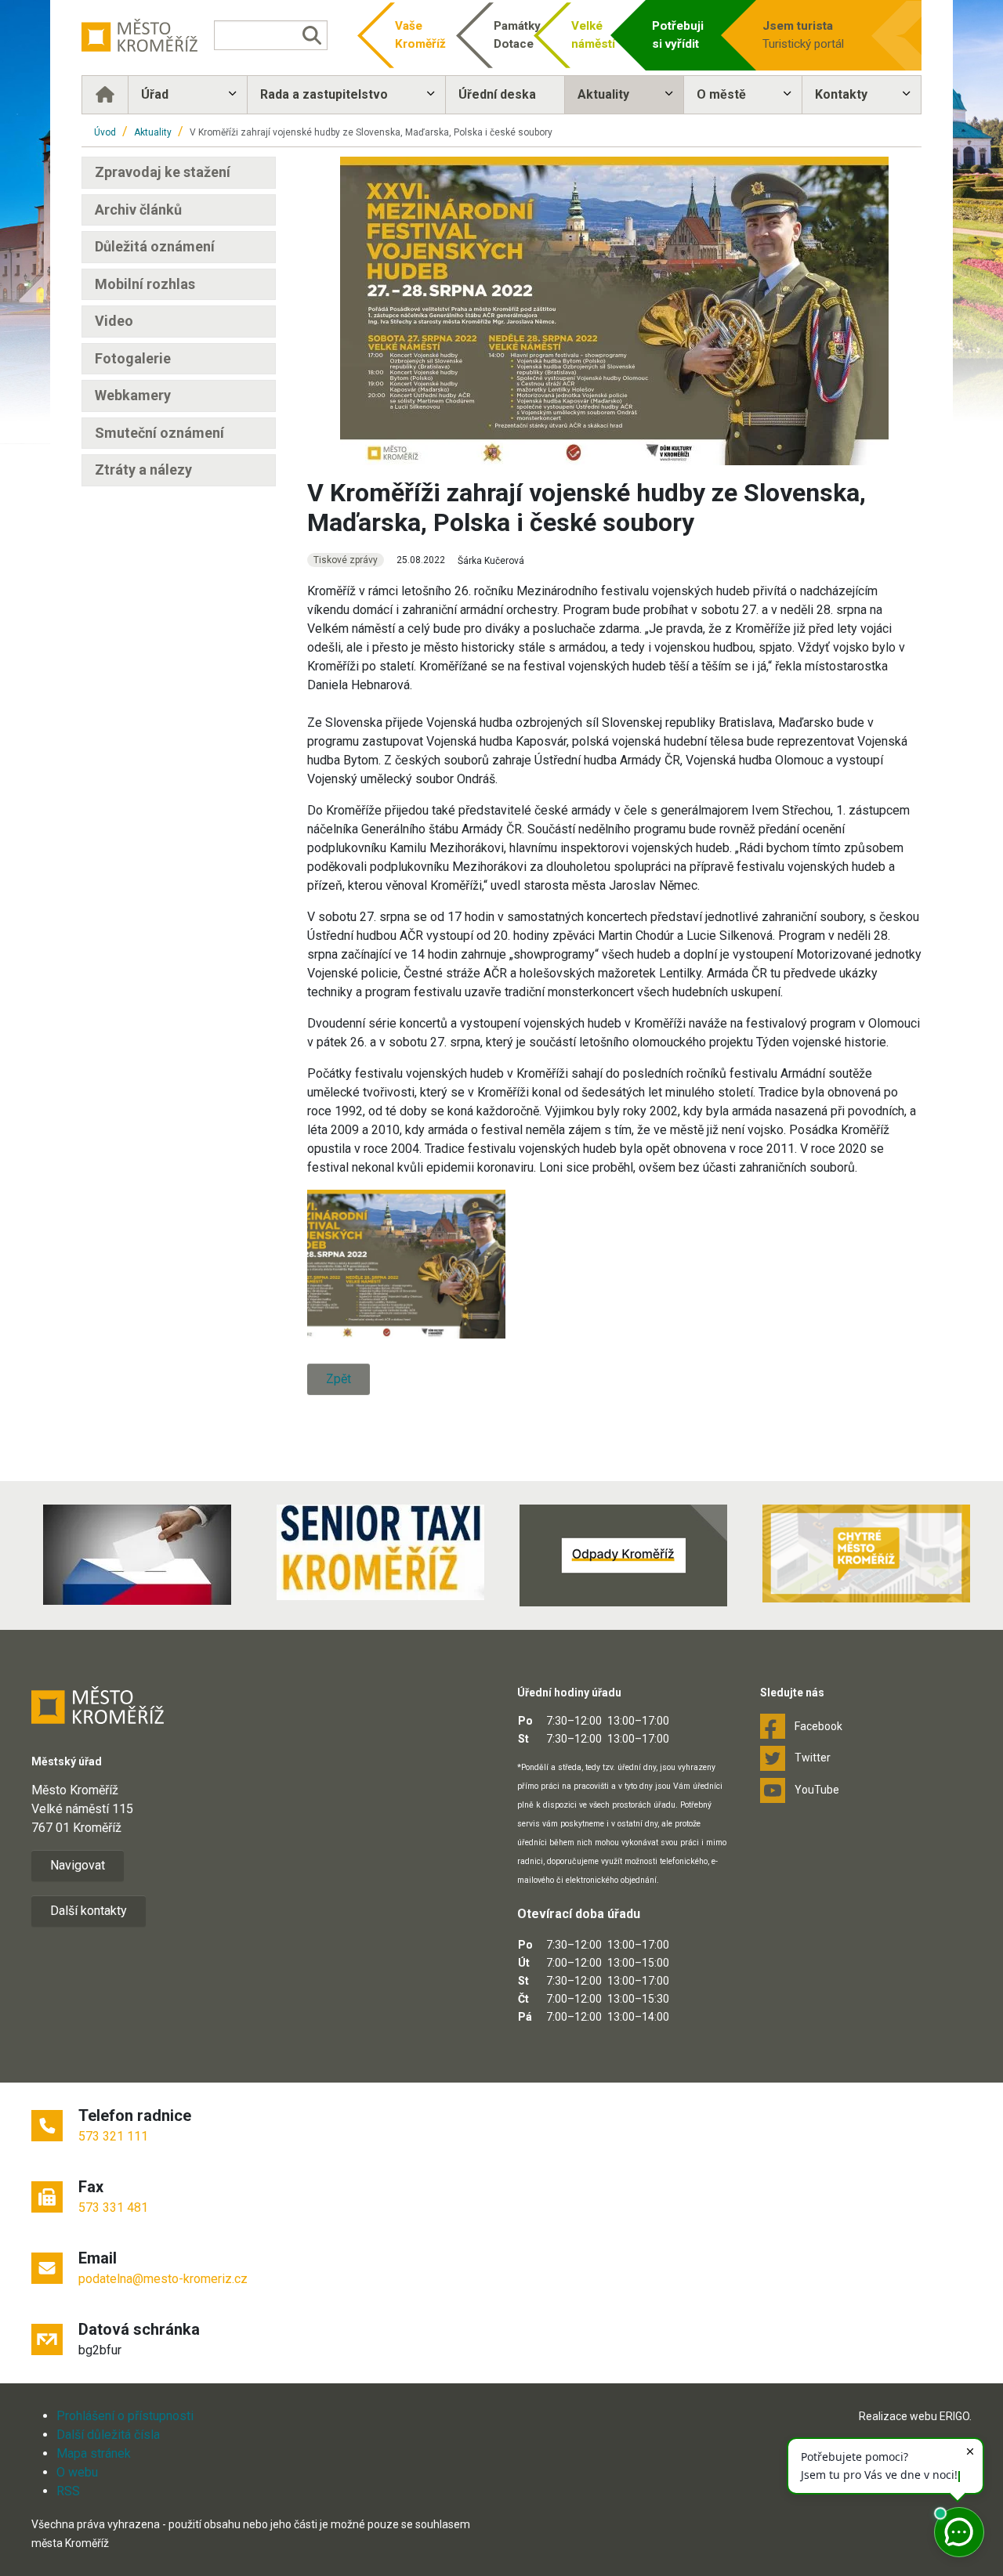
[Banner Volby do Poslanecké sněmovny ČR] (137, 1555)
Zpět (339, 1379)
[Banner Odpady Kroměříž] (623, 1555)
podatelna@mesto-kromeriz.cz (163, 2279)
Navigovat (78, 1865)
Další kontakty (89, 1911)
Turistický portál (803, 35)
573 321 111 (113, 2136)
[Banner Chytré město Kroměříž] (866, 1554)
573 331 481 (113, 2207)
